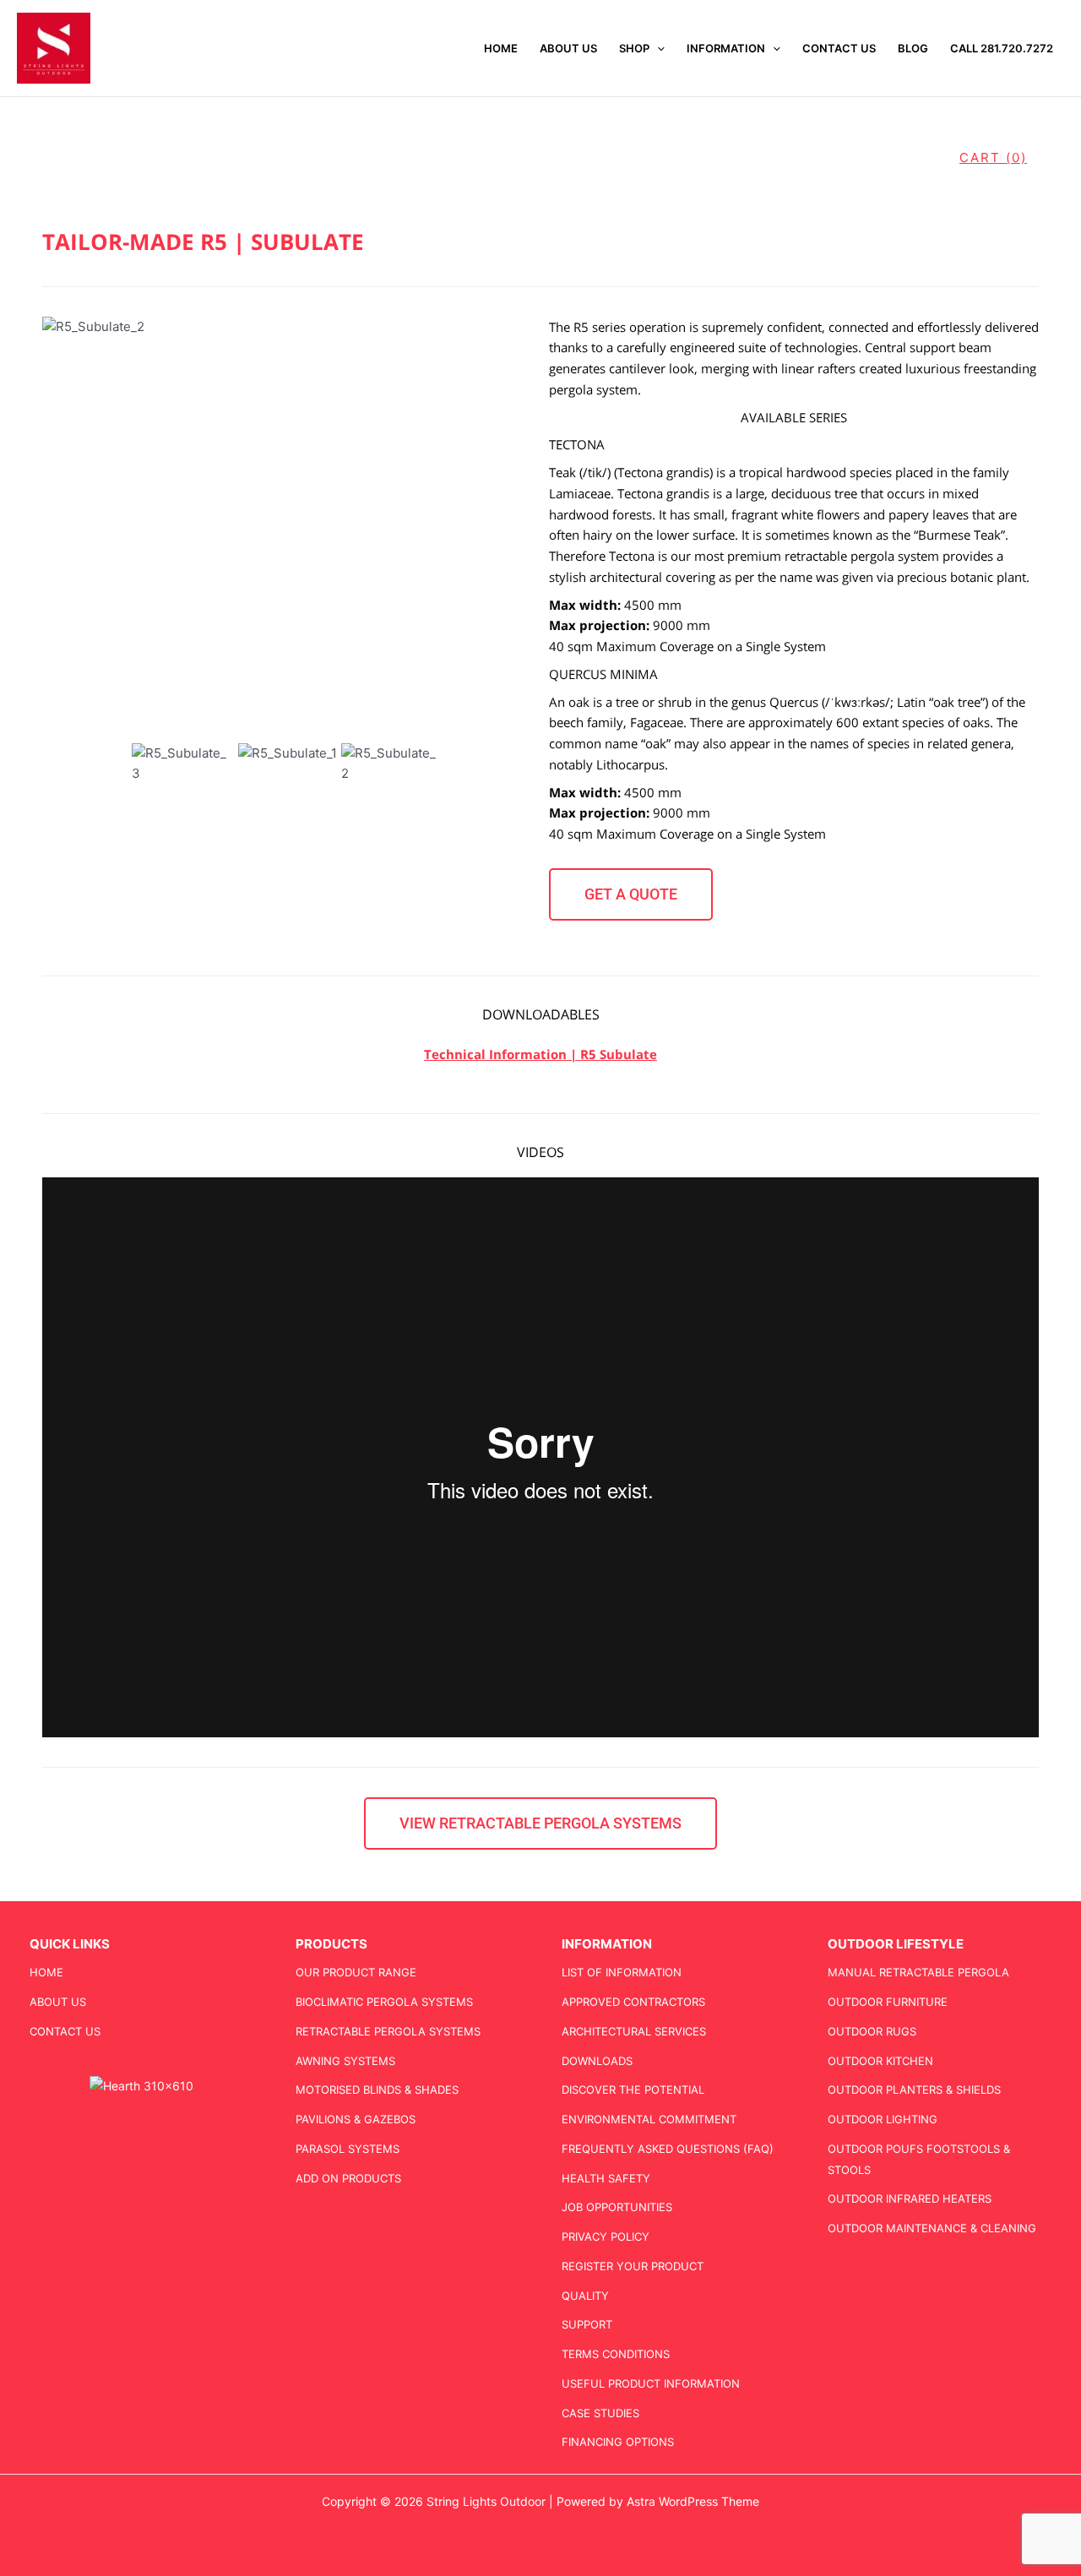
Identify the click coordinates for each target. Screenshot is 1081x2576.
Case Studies (600, 2413)
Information (726, 48)
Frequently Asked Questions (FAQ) (668, 2149)
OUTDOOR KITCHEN (880, 2061)
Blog (913, 48)
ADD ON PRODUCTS (348, 2178)
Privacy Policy (606, 2236)
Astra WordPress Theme (693, 2501)
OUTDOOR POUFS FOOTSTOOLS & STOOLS (919, 2159)
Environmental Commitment (649, 2119)
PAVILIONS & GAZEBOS (356, 2119)
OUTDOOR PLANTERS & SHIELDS (914, 2090)
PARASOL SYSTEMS (348, 2149)
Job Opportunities (617, 2207)
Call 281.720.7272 (1002, 48)
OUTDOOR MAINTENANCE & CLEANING (932, 2228)
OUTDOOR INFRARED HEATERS (910, 2198)
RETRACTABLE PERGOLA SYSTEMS (388, 2031)
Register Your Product (633, 2266)
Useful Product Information (651, 2383)
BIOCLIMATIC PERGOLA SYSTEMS (384, 2002)
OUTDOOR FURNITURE (888, 2002)
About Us (568, 48)
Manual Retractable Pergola (918, 1972)
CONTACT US (839, 48)
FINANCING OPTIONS (618, 2442)
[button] (657, 48)
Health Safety (606, 2178)
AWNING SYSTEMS (345, 2061)
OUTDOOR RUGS (872, 2031)
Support (587, 2324)
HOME (501, 48)
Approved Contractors (633, 2002)
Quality (585, 2296)
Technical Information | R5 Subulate (540, 1054)
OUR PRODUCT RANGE (356, 1972)
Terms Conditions (616, 2354)
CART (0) (993, 158)
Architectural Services (634, 2031)
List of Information (622, 1972)
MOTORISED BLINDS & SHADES (377, 2090)
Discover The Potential (633, 2090)
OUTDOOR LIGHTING (883, 2119)
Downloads (597, 2061)
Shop (634, 48)
